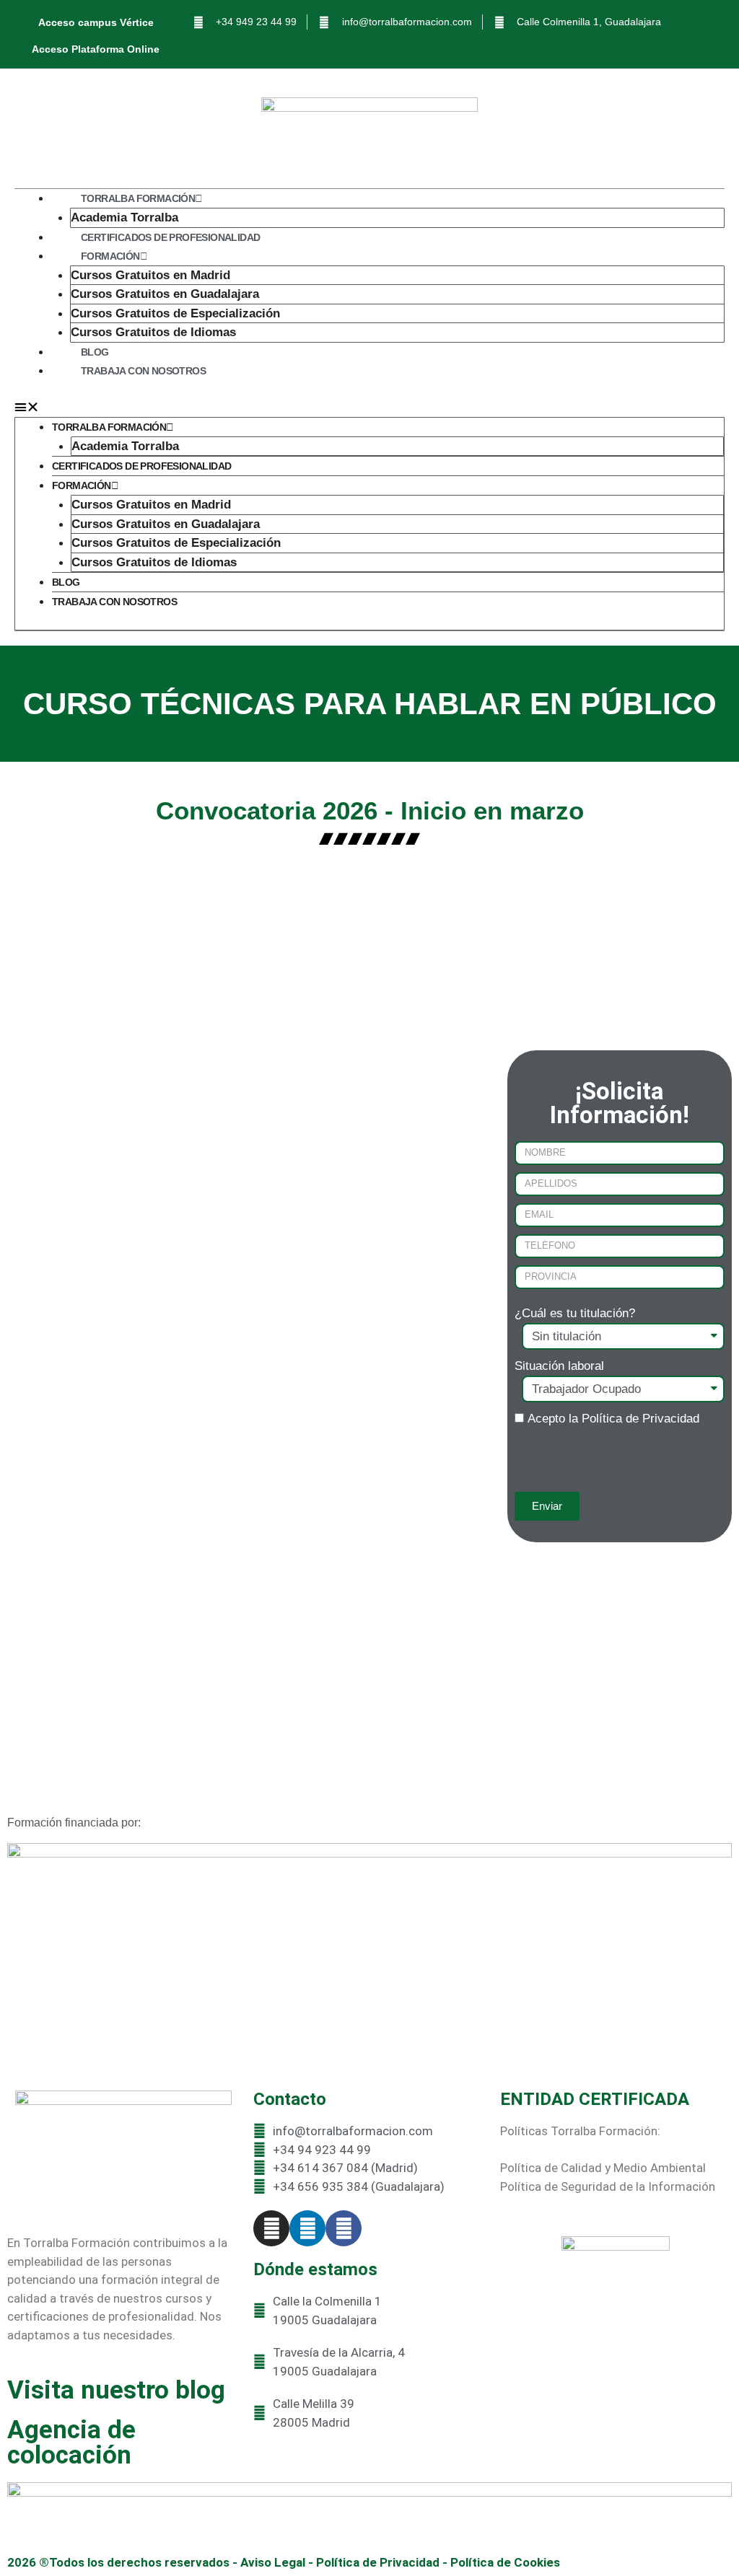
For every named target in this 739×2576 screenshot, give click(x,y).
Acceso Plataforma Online (96, 49)
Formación (110, 256)
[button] (369, 408)
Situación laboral (559, 1366)
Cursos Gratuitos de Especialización (175, 313)
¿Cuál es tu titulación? (575, 1313)
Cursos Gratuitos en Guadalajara (165, 294)
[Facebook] (344, 2228)
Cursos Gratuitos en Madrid (150, 275)
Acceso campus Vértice (96, 22)
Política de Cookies (505, 2562)
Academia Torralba (124, 217)
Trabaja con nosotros (143, 371)
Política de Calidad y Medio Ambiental (603, 2168)
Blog (95, 352)
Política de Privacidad (640, 1419)
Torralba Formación (138, 198)
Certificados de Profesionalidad (170, 237)
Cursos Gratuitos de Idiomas (153, 332)
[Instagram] (271, 2228)
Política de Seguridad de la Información (608, 2186)
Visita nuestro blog (116, 2390)
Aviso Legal (273, 2562)
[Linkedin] (307, 2228)
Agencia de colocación (71, 2443)
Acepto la (613, 1419)
